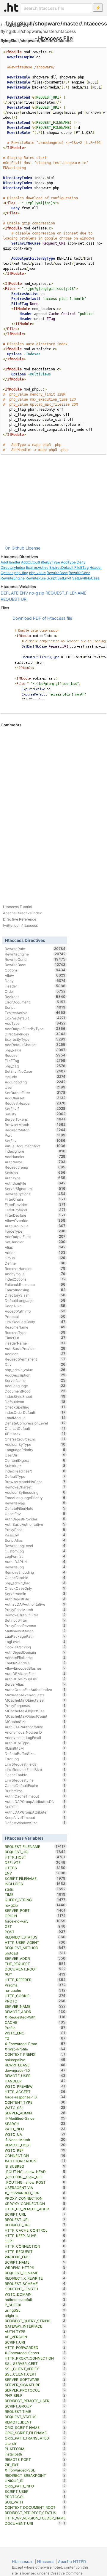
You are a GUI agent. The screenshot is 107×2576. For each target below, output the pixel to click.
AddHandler (18, 25)
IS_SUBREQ (35, 2166)
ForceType (35, 1231)
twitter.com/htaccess (20, 925)
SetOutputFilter (35, 1093)
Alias (35, 1247)
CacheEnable (35, 1775)
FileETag (81, 567)
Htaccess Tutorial (18, 907)
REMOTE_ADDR (35, 2012)
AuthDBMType (35, 1743)
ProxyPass (35, 1530)
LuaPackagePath (35, 1636)
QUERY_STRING (35, 1900)
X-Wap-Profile (35, 2049)
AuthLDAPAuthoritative (35, 1727)
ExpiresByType (35, 1039)
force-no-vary (35, 1921)
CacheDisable (35, 1578)
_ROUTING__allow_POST (35, 2182)
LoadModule (35, 1418)
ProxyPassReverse (35, 1626)
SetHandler (35, 1242)
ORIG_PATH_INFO (35, 2486)
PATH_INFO (35, 2129)
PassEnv (35, 1535)
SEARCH (35, 2124)
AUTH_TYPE (35, 2331)
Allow (35, 975)
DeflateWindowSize (35, 1823)
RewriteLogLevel (35, 1546)
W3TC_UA (35, 2134)
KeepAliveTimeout (35, 1817)
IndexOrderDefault (35, 1412)
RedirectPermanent (35, 1359)
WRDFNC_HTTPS (35, 2267)
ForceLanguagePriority (35, 1498)
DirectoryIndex (13, 567)
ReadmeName (35, 1327)
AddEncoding (35, 1082)
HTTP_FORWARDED (35, 2347)
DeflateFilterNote (35, 1508)
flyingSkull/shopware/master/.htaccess (38, 31)
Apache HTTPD (72, 2561)
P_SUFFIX (35, 2305)
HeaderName (35, 1343)
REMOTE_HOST (35, 2145)
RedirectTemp (35, 1167)
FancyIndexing (35, 1290)
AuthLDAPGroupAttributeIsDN (35, 1801)
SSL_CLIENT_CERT (35, 2374)
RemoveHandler (35, 1268)
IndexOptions (35, 1279)
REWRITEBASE (35, 2065)
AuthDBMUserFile (35, 1674)
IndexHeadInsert (35, 1471)
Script (52, 578)
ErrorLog (35, 1759)
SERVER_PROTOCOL (35, 2390)
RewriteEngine (13, 578)
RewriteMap (35, 1503)
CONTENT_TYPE (35, 2102)
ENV (24, 593)
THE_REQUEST (35, 1964)
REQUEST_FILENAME (66, 593)
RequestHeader (35, 1103)
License (33, 548)
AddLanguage (35, 1386)
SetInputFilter (35, 1620)
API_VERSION (35, 2337)
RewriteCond (80, 573)
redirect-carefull (35, 2299)
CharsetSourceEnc (35, 1439)
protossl (35, 1953)
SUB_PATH (35, 2502)
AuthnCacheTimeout (35, 1796)
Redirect (35, 997)
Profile (35, 2028)
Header (96, 567)
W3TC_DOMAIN (35, 2294)
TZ (35, 2038)
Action (35, 1252)
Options (7, 573)
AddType (68, 562)
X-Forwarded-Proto (35, 2044)
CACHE (35, 2022)
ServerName (35, 1380)
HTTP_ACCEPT (35, 2092)
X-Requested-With (35, 2017)
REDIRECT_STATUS (35, 1937)
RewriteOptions (35, 1194)
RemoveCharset (35, 1487)
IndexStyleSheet (35, 1396)
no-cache (35, 1990)
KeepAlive (35, 1306)
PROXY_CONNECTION (35, 2198)
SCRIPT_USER (35, 2491)
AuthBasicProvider (35, 1348)
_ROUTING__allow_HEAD (35, 2172)
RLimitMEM (35, 1748)
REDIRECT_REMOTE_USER (35, 2401)
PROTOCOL (35, 2497)
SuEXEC (35, 1807)
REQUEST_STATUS (35, 2417)
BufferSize (35, 1791)
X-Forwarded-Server (35, 2353)
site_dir (35, 2443)
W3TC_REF (35, 2150)
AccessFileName (35, 1658)
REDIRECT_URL (35, 2225)
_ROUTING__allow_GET (35, 2177)
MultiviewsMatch (35, 1631)
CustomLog (35, 1551)
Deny (81, 562)
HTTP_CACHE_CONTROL (35, 2230)
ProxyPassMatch (35, 1610)
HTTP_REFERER (35, 1980)
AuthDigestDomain (35, 1652)
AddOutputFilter (35, 1236)
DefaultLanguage (35, 1300)
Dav (35, 1364)
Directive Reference (20, 919)
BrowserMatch (35, 1125)
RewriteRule (36, 578)
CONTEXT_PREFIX (35, 2054)
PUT (35, 1974)
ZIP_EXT (35, 2465)
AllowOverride (35, 1220)
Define (35, 1263)
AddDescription (35, 1375)
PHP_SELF (35, 2395)
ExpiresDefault (61, 567)
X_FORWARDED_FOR (35, 2193)
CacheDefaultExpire (35, 1785)
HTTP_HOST (35, 1857)
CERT (35, 2241)
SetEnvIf (64, 578)
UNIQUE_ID (35, 2481)
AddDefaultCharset (35, 1045)
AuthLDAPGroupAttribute (35, 1812)
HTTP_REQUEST (35, 2251)
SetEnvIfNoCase (86, 578)
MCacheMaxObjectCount (35, 1716)
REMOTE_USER (35, 2076)
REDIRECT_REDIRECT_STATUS (35, 2513)
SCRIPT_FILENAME (35, 1878)
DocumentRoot (35, 1391)
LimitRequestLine (35, 1780)
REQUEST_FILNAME (35, 2273)
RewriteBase (57, 573)
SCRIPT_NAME (35, 2262)
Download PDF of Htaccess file (42, 618)
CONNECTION (35, 2156)
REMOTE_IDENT (35, 2422)
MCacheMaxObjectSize (35, 1711)
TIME (35, 1894)
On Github (15, 548)
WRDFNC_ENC (35, 2257)
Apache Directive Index (22, 913)
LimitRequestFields (35, 1764)
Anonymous (35, 1274)
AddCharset (35, 1098)
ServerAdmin (35, 1594)
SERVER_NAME (35, 2006)
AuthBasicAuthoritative (35, 1524)
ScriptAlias (35, 1540)
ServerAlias (35, 1684)
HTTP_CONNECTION (35, 2246)
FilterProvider (35, 1205)
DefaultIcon (35, 1402)
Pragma (35, 1985)
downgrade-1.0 (35, 2070)
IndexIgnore (35, 1151)
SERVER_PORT (35, 1910)
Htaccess (46, 2561)
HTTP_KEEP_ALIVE (35, 2235)
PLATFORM (35, 2449)
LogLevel (35, 1642)
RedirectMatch (35, 1130)
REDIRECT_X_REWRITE (35, 2278)
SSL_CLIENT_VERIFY (35, 2369)
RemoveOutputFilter (35, 1615)
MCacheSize (35, 1721)
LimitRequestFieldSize (35, 1769)
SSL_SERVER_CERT (35, 2363)
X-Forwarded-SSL (35, 2470)
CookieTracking (35, 1647)
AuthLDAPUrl (35, 1562)
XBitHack (35, 1434)
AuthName (35, 1162)
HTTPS (35, 1868)
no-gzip (37, 593)
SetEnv (35, 1141)
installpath (35, 2454)
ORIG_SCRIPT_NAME (35, 2427)
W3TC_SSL (35, 2108)
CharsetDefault (35, 1428)
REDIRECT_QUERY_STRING (35, 2321)
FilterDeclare (35, 1215)
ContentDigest (35, 1460)
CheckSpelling (35, 1407)
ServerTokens (35, 1119)
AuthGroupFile (35, 1226)
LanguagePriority (35, 1450)
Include (35, 1077)
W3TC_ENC (35, 2033)
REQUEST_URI (14, 599)
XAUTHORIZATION (35, 2161)
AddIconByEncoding (35, 1492)
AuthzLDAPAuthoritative (35, 1604)
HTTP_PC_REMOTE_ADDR (35, 2209)
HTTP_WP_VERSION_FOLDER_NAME (35, 2518)
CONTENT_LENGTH (35, 2289)
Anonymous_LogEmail (35, 1737)
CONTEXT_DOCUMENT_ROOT (35, 2507)
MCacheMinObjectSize (35, 1700)
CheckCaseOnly (35, 1588)
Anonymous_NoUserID (35, 1732)
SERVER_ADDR (35, 1958)
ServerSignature (35, 1189)
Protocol (35, 1316)
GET (35, 1926)
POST (35, 1932)
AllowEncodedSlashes (35, 1668)
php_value (37, 573)
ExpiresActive (37, 567)
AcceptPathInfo (35, 1311)
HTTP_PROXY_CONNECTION (35, 2358)
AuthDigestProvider (35, 1519)
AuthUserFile (35, 1183)
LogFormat (35, 1556)
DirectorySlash (35, 1295)
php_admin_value (35, 1370)
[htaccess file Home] (11, 7)
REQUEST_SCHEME (35, 2283)
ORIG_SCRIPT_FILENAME (35, 2433)
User (35, 1087)
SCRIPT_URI (35, 2342)
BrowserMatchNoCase (35, 1482)
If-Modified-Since (35, 2118)
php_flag (21, 573)
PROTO (35, 2001)
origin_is (35, 2315)
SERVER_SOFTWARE (35, 2379)
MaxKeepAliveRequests (35, 1695)
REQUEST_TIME (35, 2411)
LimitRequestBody (35, 1322)
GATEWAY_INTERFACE (35, 2326)
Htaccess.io (23, 2561)
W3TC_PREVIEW (35, 2086)
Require (35, 1055)
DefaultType (35, 1476)
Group (35, 1258)
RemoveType (35, 1332)
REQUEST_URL (35, 2220)
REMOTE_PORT (35, 2459)
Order (35, 991)
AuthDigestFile (35, 1599)
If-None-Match (35, 2140)
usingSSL (35, 2310)
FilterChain (35, 1199)
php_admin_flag (35, 1583)
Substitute (35, 1466)
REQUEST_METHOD (35, 1948)
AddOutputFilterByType (41, 562)
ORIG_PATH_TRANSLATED (35, 2438)
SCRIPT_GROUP (35, 2406)
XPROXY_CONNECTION (35, 2204)
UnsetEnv (35, 1514)
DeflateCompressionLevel (35, 1423)
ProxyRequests (35, 1705)
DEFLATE (10, 593)
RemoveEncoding (35, 1572)
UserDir (35, 1455)
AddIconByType (35, 1444)
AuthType (35, 1178)
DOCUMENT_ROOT (35, 1969)
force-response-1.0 (35, 2097)
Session (35, 1173)
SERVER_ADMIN (35, 2113)
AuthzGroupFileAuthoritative (35, 1690)
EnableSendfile (35, 1663)
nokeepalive (35, 2060)
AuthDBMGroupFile (35, 1679)
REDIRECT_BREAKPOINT (35, 2475)
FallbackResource (35, 1284)
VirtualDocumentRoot (35, 1146)
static (35, 1889)
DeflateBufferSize (35, 1753)
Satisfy (35, 1114)
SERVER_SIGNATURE (35, 2385)
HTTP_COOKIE (35, 1996)
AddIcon (35, 1354)
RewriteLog (35, 1567)
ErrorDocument (35, 1002)
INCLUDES (35, 1884)
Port (35, 1135)
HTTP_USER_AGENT (35, 1942)
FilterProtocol (35, 1210)
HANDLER (35, 2081)
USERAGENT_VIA (35, 2188)
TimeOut (35, 1338)
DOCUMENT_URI (33, 2523)
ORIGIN (35, 1916)
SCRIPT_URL (35, 2214)
